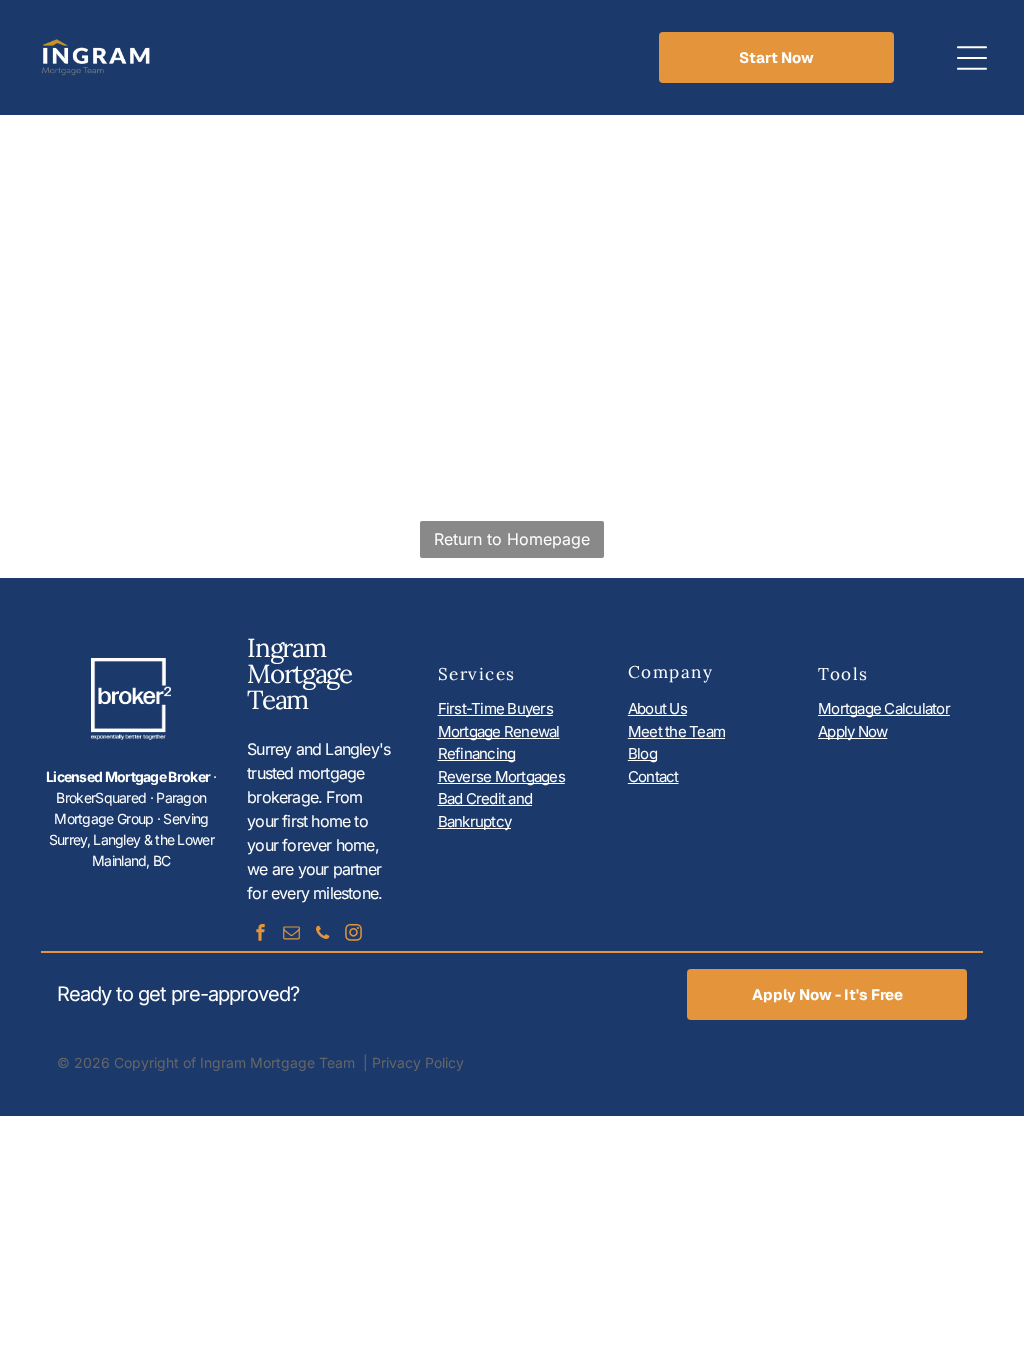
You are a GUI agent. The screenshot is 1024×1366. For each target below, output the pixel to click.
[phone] (322, 935)
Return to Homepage (512, 539)
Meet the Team (676, 731)
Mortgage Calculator (884, 708)
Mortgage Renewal (499, 731)
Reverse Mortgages (501, 776)
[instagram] (353, 935)
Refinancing (477, 753)
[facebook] (260, 935)
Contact (653, 776)
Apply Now (852, 731)
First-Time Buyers (495, 708)
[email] (291, 935)
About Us (657, 708)
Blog (642, 753)
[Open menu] (972, 58)
